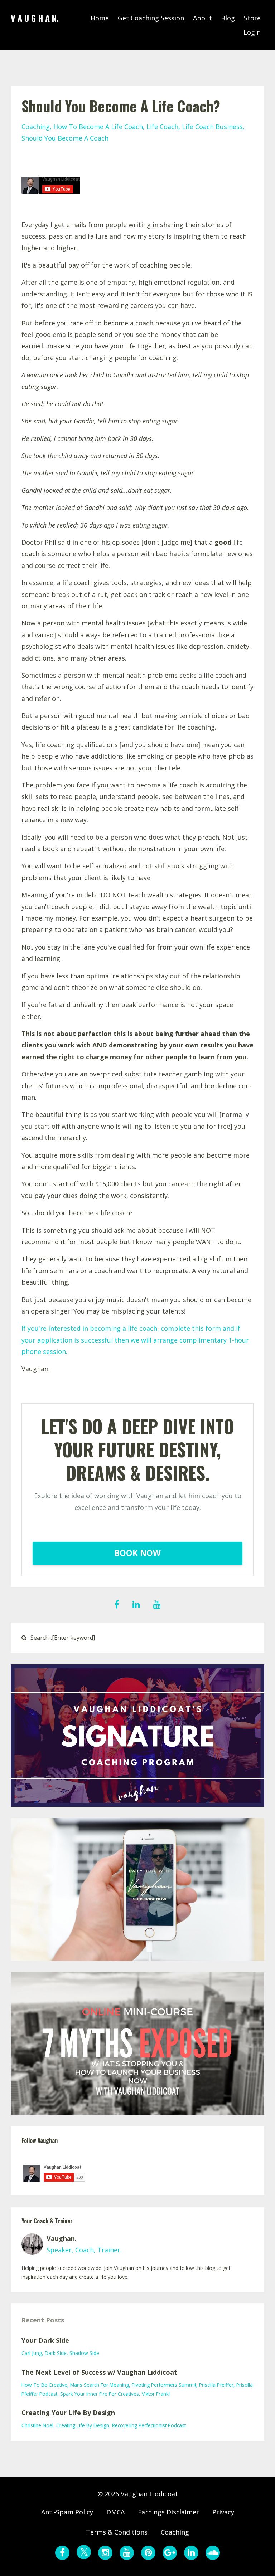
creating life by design (83, 2425)
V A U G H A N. (35, 18)
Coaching (175, 2532)
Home (100, 18)
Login (252, 32)
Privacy (223, 2512)
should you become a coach (65, 138)
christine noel (37, 2425)
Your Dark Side (45, 2340)
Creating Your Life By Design (68, 2413)
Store (252, 18)
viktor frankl (156, 2394)
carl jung (32, 2353)
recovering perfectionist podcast (149, 2425)
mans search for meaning (100, 2385)
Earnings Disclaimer (168, 2512)
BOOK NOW (137, 1553)
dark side (56, 2353)
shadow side (84, 2353)
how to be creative (44, 2385)
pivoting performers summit (164, 2385)
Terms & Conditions (117, 2532)
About (202, 18)
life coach (162, 127)
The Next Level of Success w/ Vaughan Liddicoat (99, 2372)
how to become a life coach (98, 127)
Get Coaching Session (151, 18)
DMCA (115, 2512)
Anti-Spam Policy (67, 2512)
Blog (228, 18)
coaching (36, 127)
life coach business (212, 127)
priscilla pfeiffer (216, 2385)
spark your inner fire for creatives (100, 2394)
